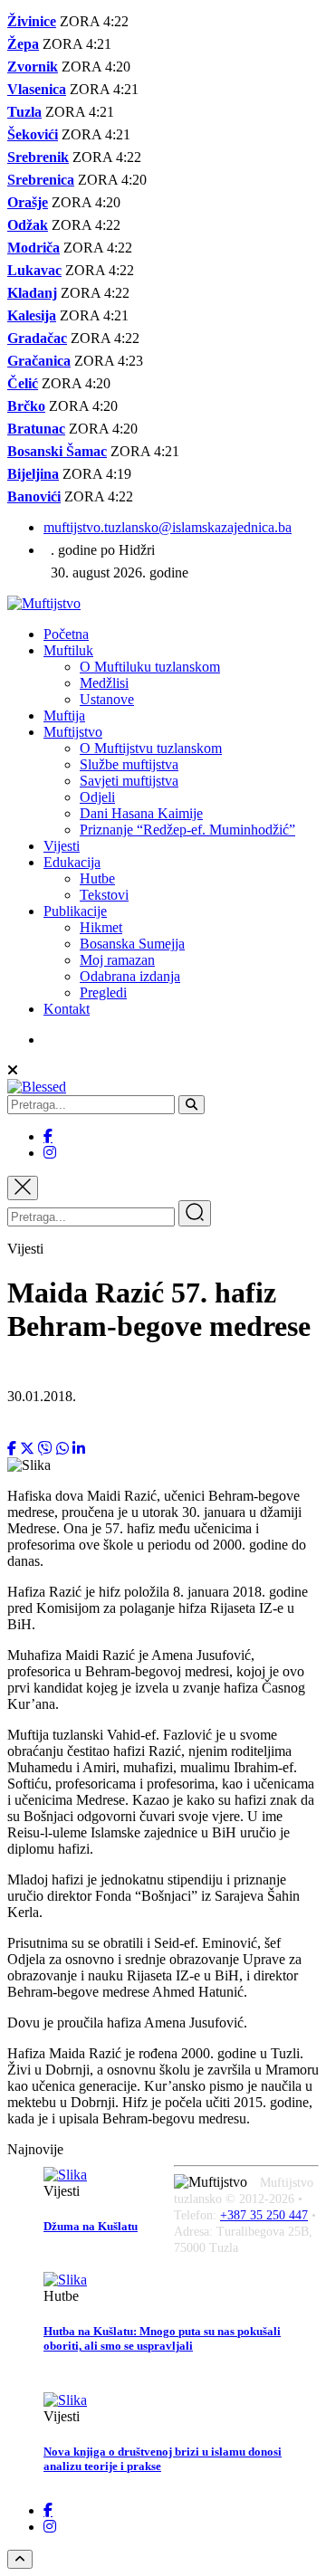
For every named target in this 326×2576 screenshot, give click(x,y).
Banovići (34, 496)
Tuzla (24, 112)
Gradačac (37, 338)
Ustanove (107, 699)
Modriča (34, 248)
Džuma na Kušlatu (91, 2226)
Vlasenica (37, 89)
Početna (66, 634)
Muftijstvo (73, 732)
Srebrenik (38, 157)
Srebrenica (41, 180)
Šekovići (33, 134)
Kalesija (32, 315)
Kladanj (32, 293)
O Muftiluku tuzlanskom (150, 667)
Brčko (26, 406)
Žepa (23, 44)
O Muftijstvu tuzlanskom (151, 748)
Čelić (23, 383)
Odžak (28, 225)
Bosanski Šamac (57, 451)
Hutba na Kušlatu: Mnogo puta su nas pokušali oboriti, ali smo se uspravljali (162, 2338)
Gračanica (39, 361)
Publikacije (75, 911)
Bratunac (36, 429)
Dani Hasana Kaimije (141, 813)
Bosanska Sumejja (132, 944)
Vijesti (62, 846)
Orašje (28, 202)
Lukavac (34, 270)
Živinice (32, 21)
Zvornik (33, 67)
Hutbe (97, 878)
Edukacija (72, 862)
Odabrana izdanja (130, 976)
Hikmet (101, 927)
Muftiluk (68, 650)
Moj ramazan (117, 960)
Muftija (64, 716)
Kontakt (67, 1009)
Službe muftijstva (129, 764)
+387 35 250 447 (264, 2215)
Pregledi (103, 992)
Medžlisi (104, 683)
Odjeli (97, 797)
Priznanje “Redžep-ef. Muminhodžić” (187, 830)
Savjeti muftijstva (129, 781)
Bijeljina (33, 474)
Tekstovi (104, 895)
